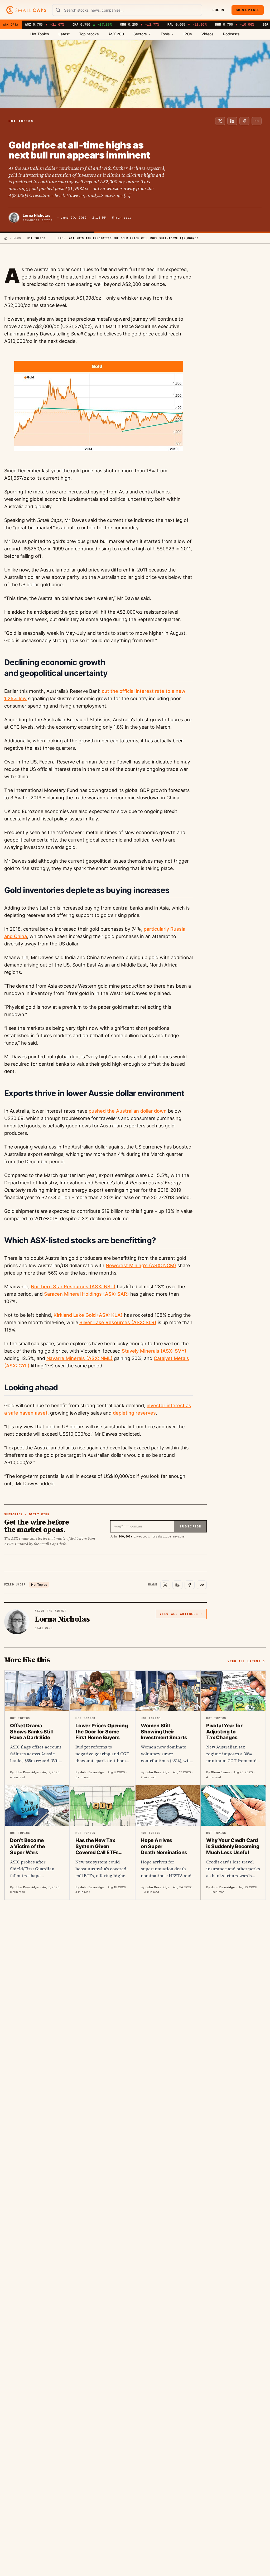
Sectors (140, 34)
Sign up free (248, 10)
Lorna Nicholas (37, 215)
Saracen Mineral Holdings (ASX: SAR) (86, 1294)
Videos (208, 34)
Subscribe (190, 1526)
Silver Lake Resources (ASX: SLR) (118, 1322)
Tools (165, 34)
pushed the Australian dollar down (128, 1111)
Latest (64, 34)
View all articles (179, 1614)
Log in (218, 10)
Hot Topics (40, 34)
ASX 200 (116, 34)
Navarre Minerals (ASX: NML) (79, 1358)
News (17, 238)
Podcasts (231, 34)
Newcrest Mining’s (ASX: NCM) (141, 1265)
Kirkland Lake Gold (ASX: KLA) (88, 1315)
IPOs (188, 34)
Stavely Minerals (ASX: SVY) (154, 1351)
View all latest (244, 1661)
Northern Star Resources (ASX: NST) (73, 1287)
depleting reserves (134, 1413)
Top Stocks (89, 34)
